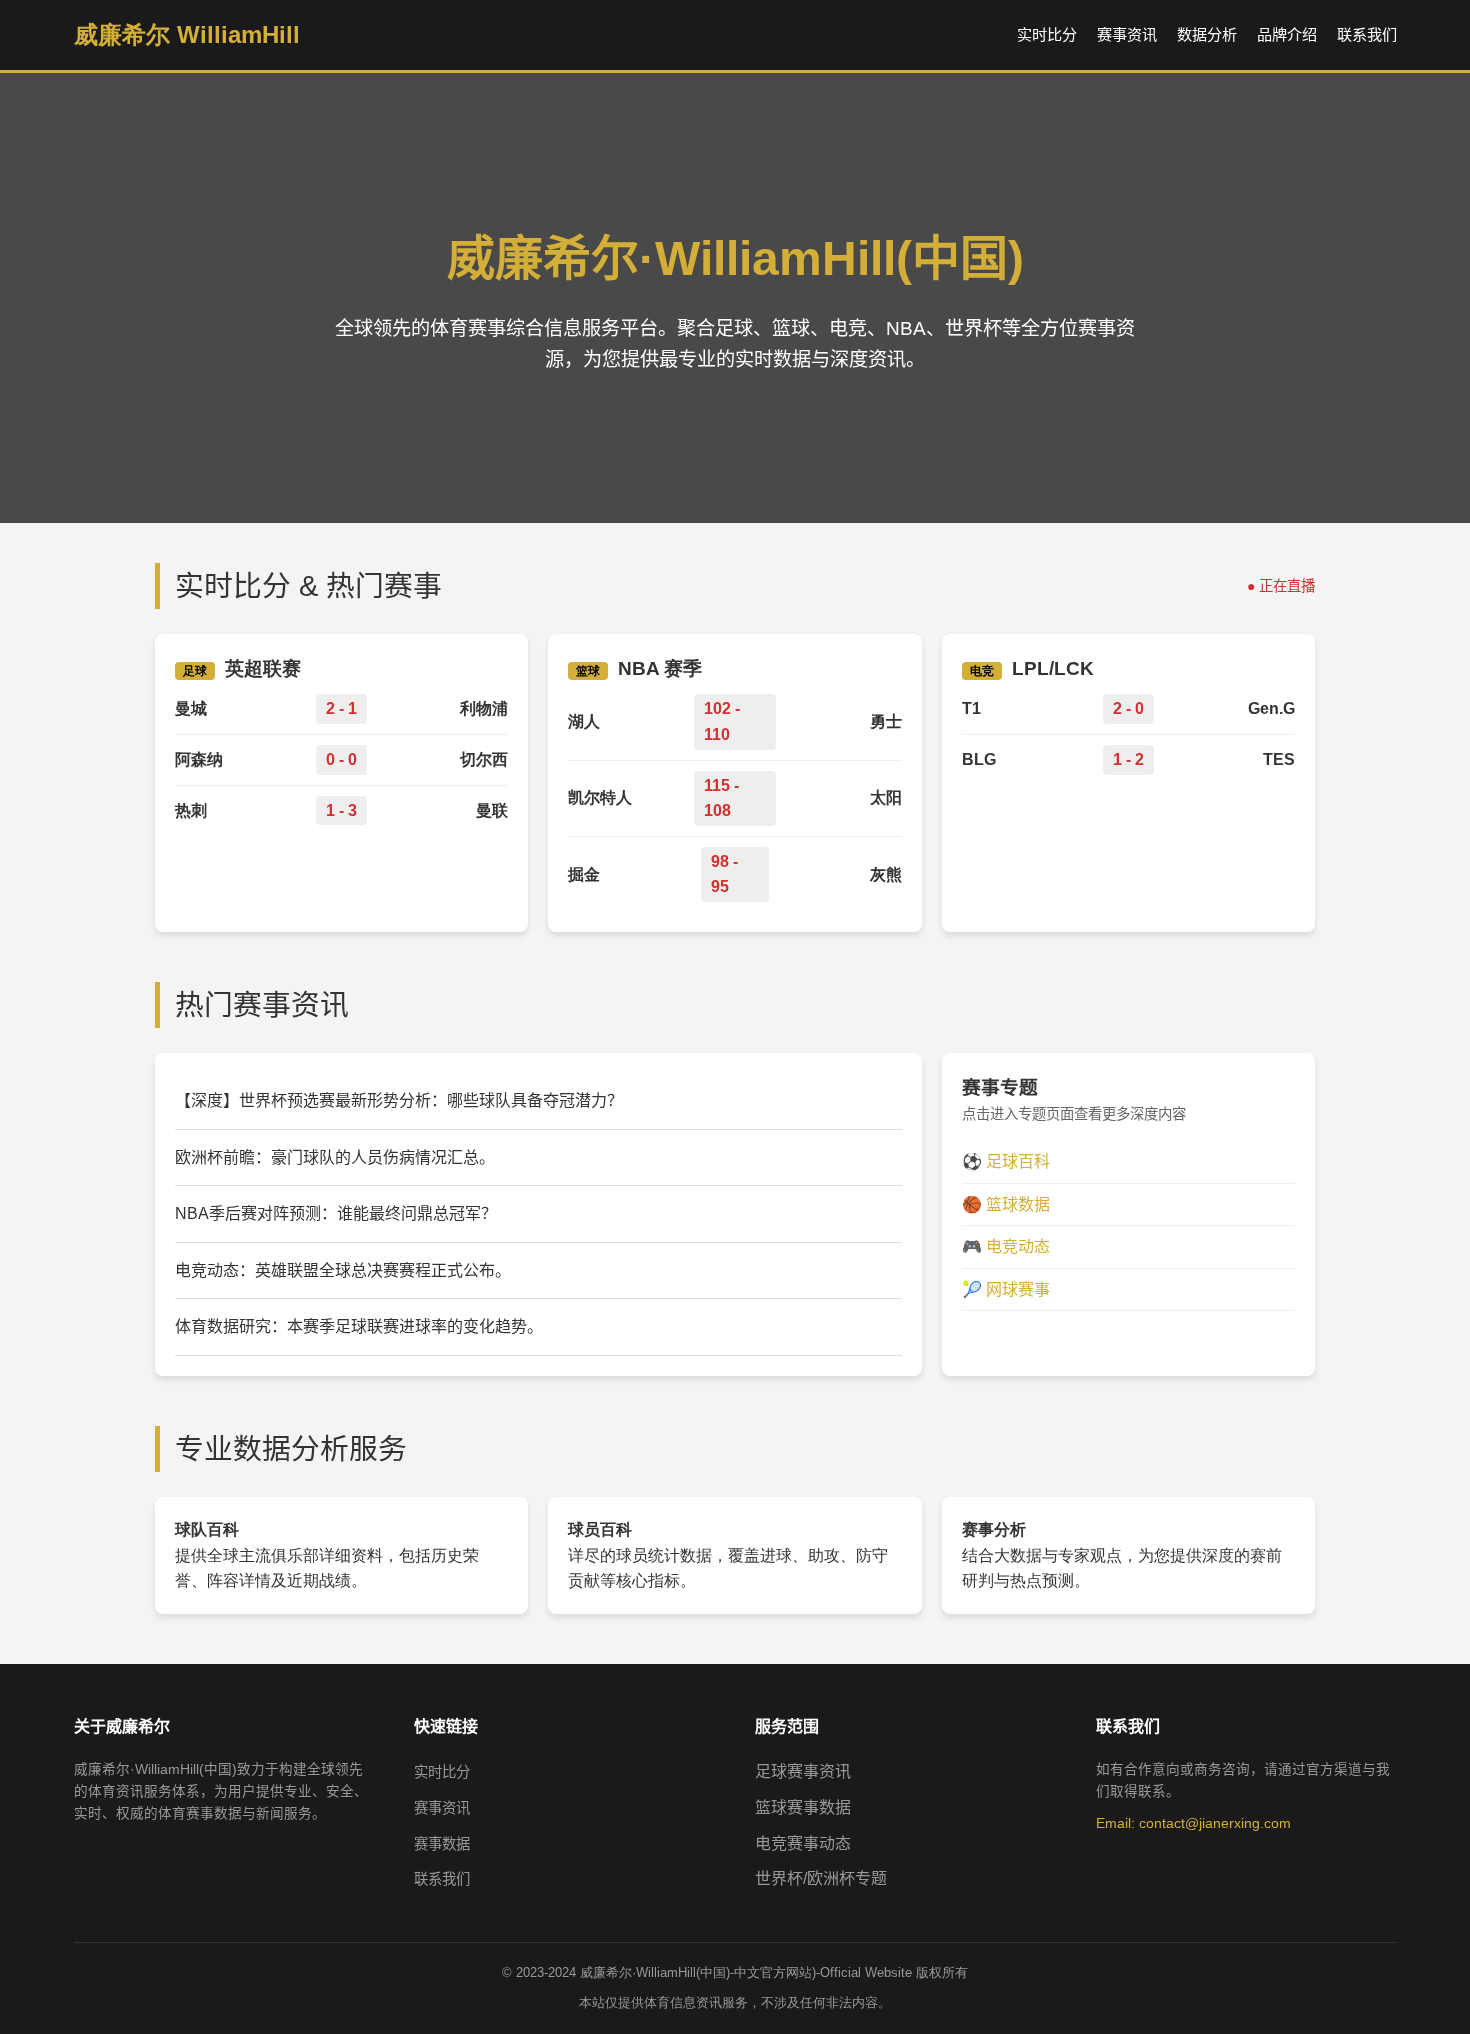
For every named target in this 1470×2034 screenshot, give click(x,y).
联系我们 (1367, 34)
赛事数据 (442, 1844)
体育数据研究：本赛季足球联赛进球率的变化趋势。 (359, 1326)
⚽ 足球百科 (1006, 1161)
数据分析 (1207, 34)
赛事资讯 (1127, 34)
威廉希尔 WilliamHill (187, 34)
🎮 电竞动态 (1006, 1246)
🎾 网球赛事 (1006, 1289)
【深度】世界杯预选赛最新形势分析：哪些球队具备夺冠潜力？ (399, 1100)
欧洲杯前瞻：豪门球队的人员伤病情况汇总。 (335, 1157)
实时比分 (1047, 34)
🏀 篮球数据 (1006, 1204)
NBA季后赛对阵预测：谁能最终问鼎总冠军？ (336, 1213)
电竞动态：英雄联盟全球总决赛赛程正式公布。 (343, 1270)
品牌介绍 (1287, 34)
